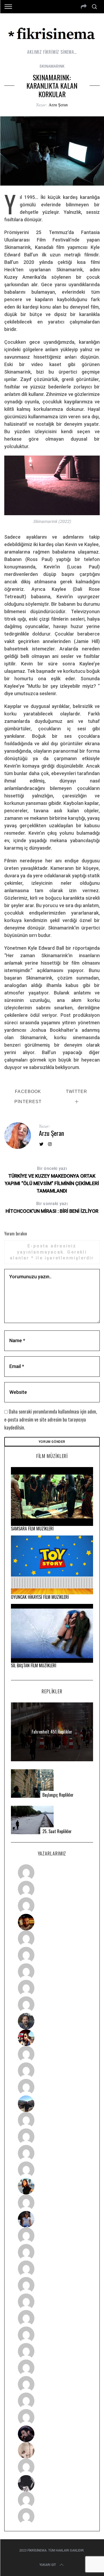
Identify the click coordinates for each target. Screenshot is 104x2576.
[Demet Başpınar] (52, 2087)
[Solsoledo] (52, 2318)
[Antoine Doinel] (52, 2054)
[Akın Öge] (52, 2071)
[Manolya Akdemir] (52, 2467)
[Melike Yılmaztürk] (52, 2335)
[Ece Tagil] (52, 2384)
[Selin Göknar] (52, 2219)
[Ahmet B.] (52, 1873)
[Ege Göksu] (52, 2252)
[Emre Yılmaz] (52, 2120)
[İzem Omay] (52, 2269)
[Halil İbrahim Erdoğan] (52, 1889)
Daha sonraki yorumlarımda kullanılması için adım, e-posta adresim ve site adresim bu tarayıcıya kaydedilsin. (51, 1419)
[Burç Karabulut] (52, 2005)
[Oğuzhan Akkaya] (52, 2302)
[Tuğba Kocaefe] (52, 1988)
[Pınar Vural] (52, 2351)
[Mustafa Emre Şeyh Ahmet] (52, 2153)
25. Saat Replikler (57, 1831)
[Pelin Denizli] (52, 2368)
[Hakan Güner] (52, 2236)
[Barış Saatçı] (52, 2401)
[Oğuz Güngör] (52, 2516)
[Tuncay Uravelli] (52, 2104)
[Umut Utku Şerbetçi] (52, 2170)
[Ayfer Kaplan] (52, 2038)
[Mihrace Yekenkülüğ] (52, 2500)
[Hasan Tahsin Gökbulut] (52, 2417)
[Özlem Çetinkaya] (52, 1955)
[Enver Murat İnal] (52, 2285)
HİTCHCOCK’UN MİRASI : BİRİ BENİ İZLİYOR (52, 1207)
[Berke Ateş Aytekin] (52, 2203)
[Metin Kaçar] (52, 1939)
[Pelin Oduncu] (52, 2186)
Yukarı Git (48, 2565)
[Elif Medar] (52, 2450)
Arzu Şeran (58, 105)
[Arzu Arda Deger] (52, 1972)
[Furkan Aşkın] (52, 2137)
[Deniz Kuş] (52, 1922)
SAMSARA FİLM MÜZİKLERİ (32, 1529)
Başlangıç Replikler (58, 1795)
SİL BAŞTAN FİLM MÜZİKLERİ (34, 1665)
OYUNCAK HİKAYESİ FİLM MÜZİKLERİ (40, 1597)
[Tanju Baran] (52, 1906)
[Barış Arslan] (52, 2021)
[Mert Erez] (52, 2483)
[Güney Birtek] (52, 2434)
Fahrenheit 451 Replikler (52, 1732)
